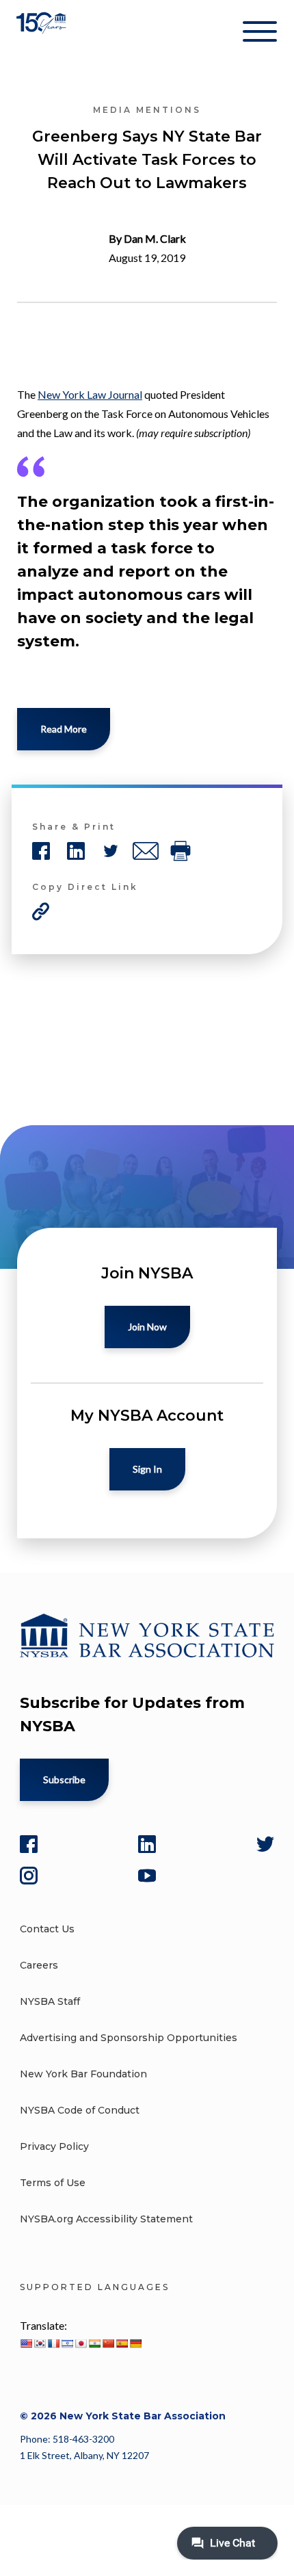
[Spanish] (122, 2343)
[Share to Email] (146, 851)
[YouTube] (147, 1876)
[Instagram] (29, 1876)
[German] (135, 2343)
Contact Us (47, 1929)
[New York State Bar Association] (43, 34)
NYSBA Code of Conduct (80, 2110)
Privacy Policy (54, 2146)
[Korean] (40, 2343)
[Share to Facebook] (41, 851)
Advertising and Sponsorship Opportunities (129, 2038)
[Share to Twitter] (111, 851)
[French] (53, 2343)
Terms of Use (53, 2183)
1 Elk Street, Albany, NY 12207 (84, 2455)
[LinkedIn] (147, 1844)
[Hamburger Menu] (260, 34)
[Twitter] (265, 1844)
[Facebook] (29, 1844)
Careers (39, 1965)
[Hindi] (94, 2343)
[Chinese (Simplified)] (108, 2343)
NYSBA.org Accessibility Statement (106, 2219)
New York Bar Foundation (83, 2074)
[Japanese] (81, 2343)
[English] (26, 2343)
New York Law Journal (90, 394)
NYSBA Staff (50, 2001)
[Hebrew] (67, 2343)
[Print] (181, 851)
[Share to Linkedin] (76, 851)
